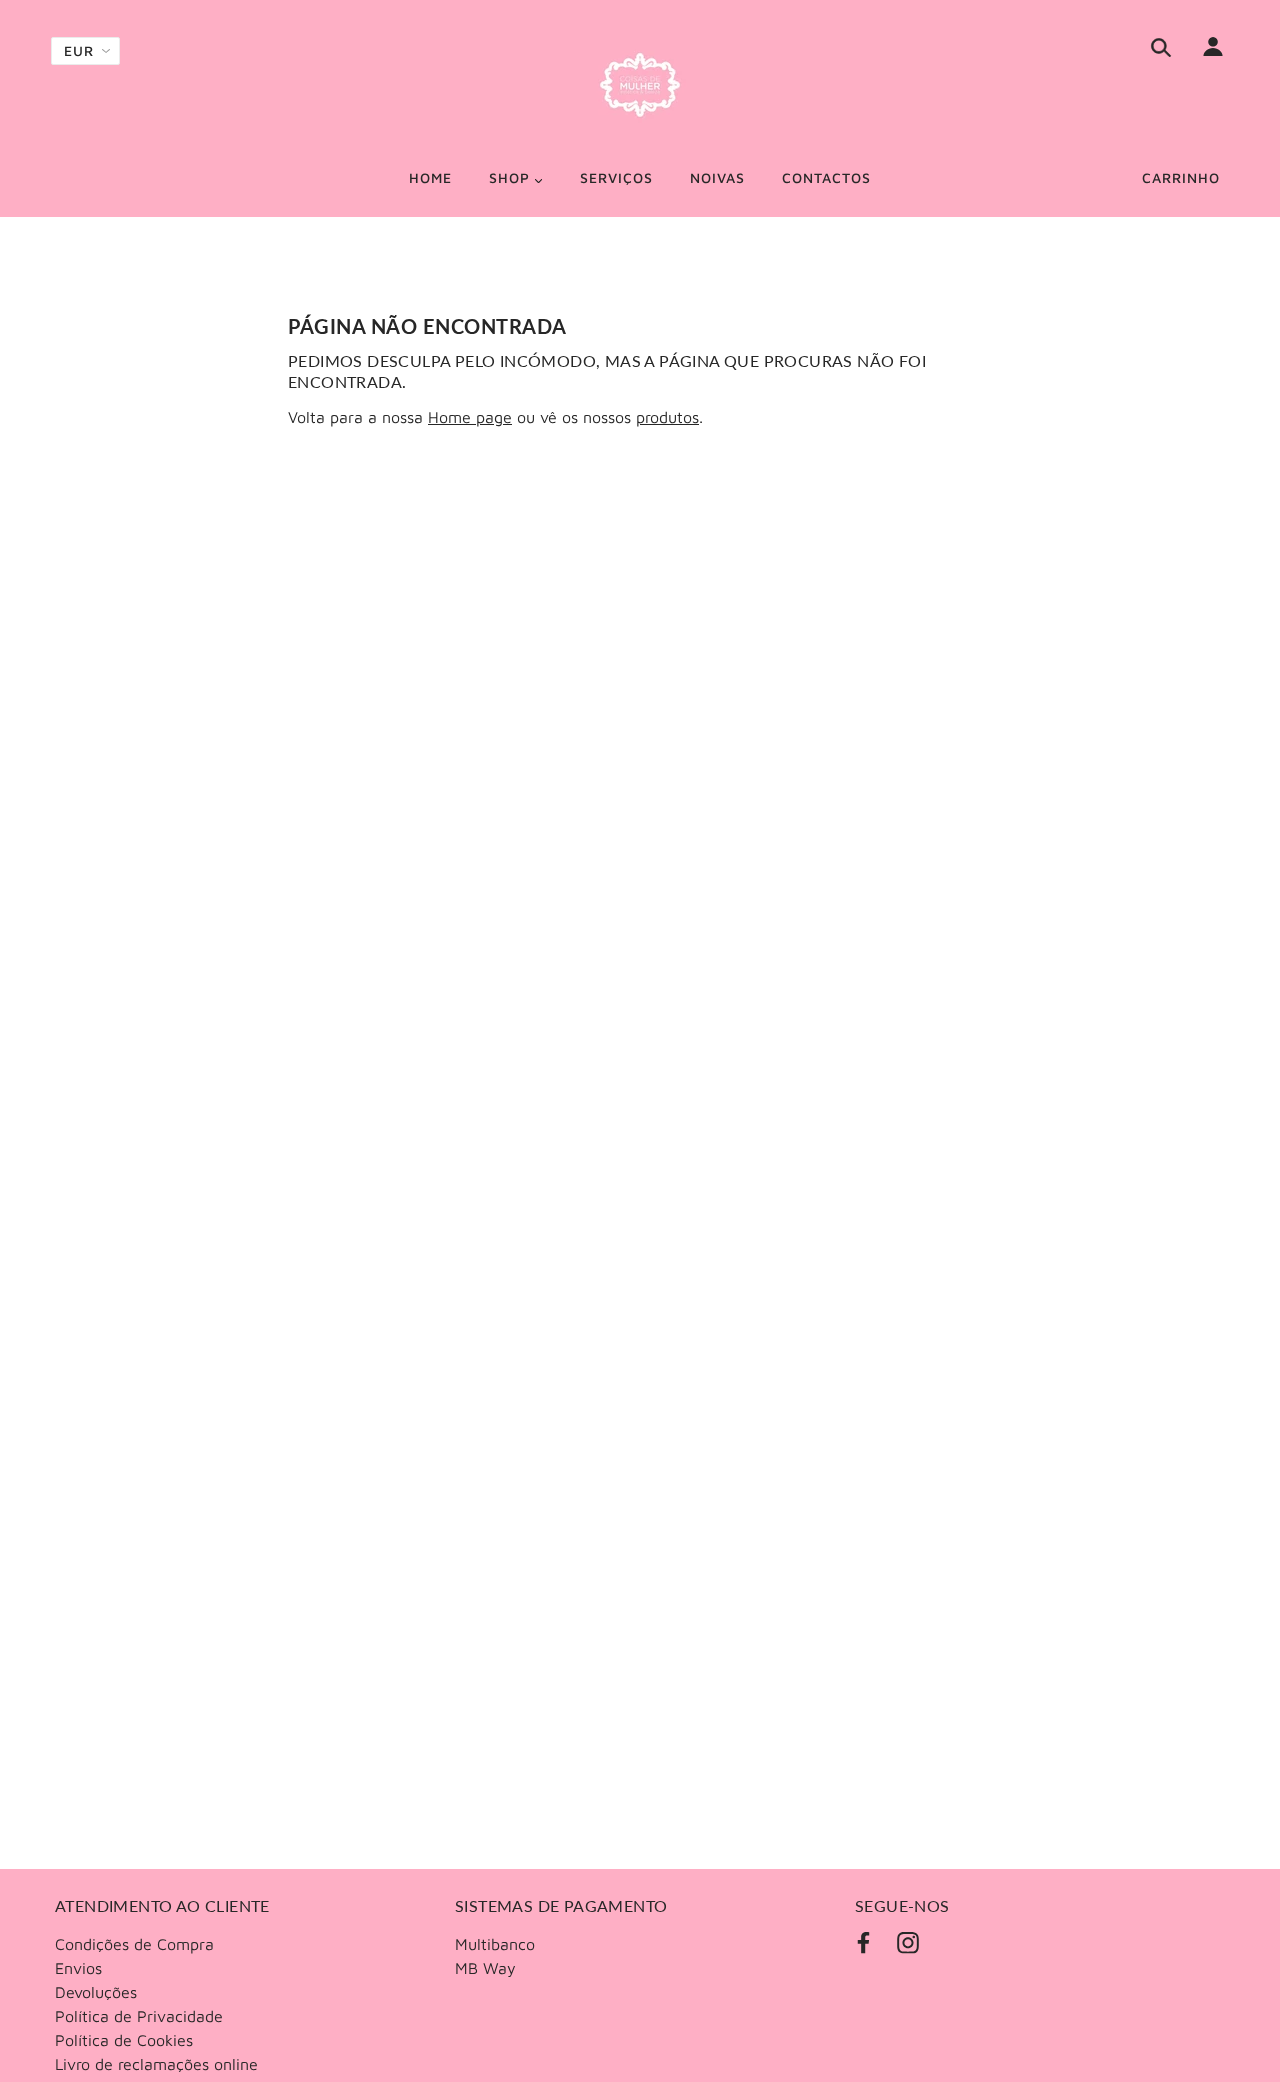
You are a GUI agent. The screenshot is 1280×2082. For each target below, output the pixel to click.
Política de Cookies (124, 2040)
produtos (667, 417)
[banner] (640, 85)
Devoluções (96, 1992)
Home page (470, 417)
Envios (78, 1968)
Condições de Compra (134, 1944)
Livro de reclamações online (156, 2064)
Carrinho (1181, 177)
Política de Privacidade (139, 2016)
